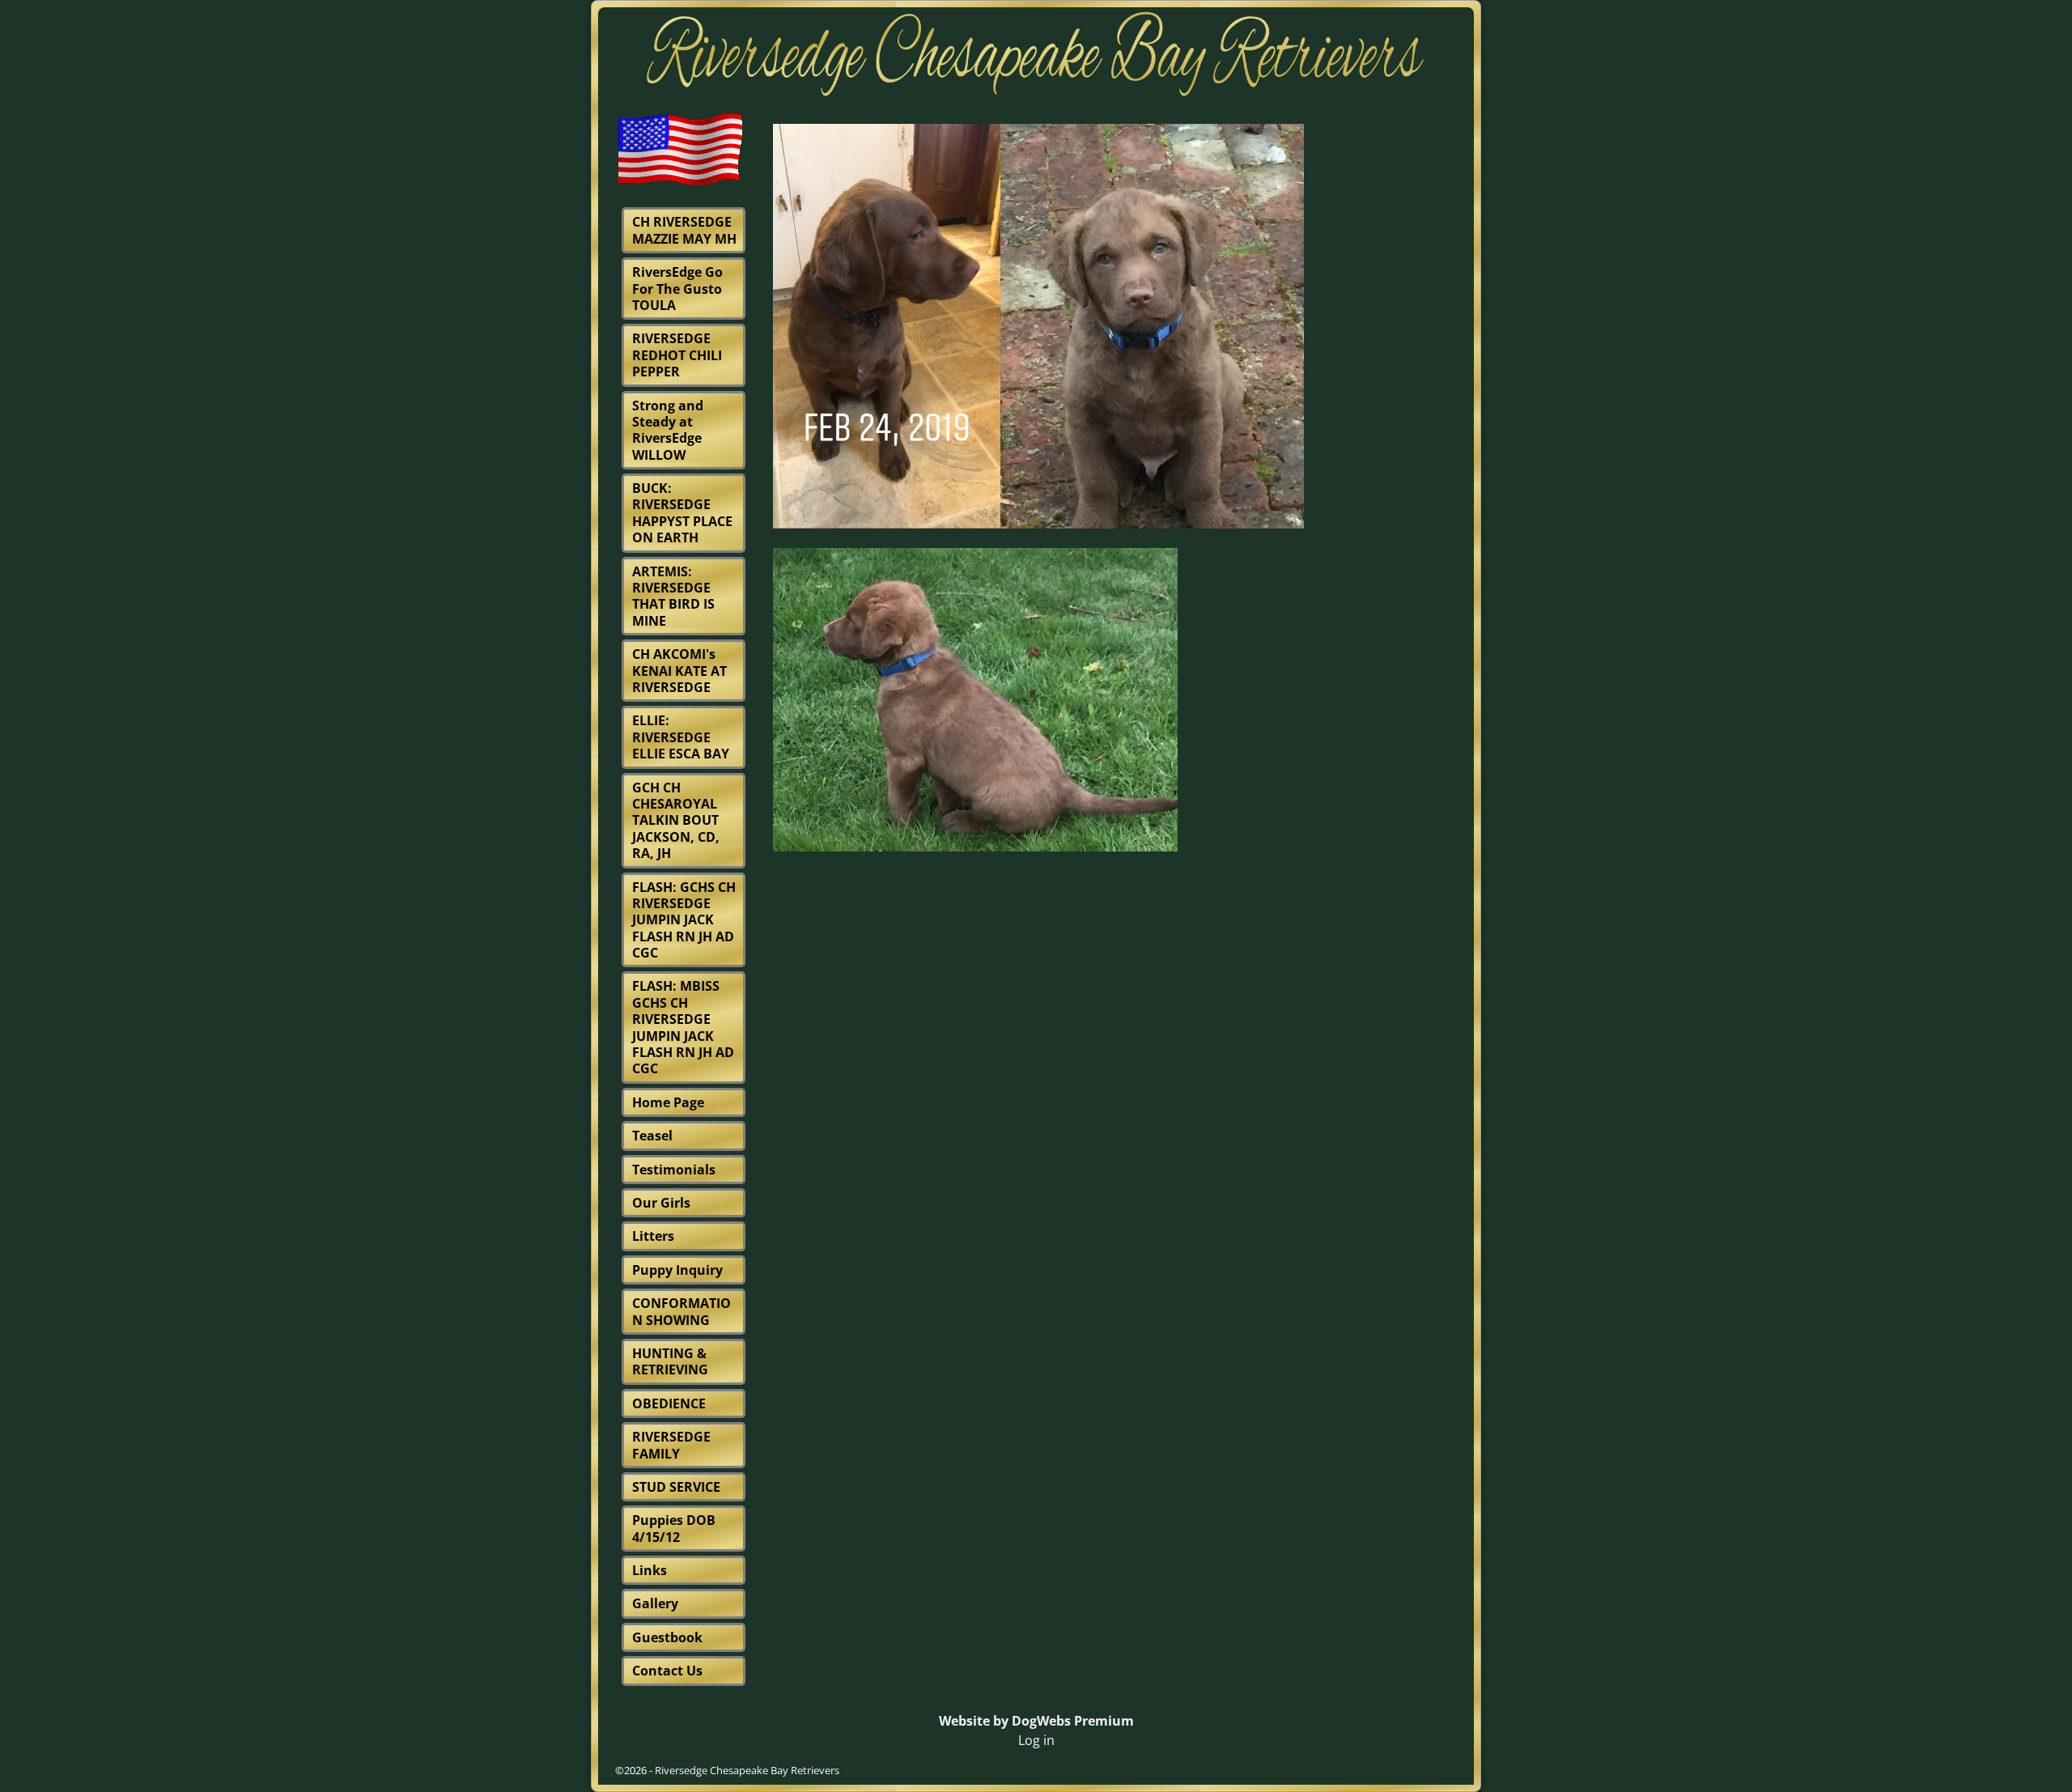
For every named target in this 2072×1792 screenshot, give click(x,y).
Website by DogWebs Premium (1036, 1721)
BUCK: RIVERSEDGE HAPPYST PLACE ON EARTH (682, 513)
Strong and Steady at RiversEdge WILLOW (668, 430)
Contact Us (667, 1671)
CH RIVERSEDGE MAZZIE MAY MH (684, 230)
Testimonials (674, 1170)
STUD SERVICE (676, 1487)
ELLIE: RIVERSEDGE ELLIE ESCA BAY (681, 737)
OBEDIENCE (669, 1403)
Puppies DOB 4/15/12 (674, 1528)
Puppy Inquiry (677, 1270)
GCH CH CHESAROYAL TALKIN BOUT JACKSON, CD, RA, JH (676, 821)
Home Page (668, 1102)
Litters (653, 1236)
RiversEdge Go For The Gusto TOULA (677, 289)
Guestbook (667, 1637)
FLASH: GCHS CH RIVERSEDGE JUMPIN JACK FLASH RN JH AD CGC (684, 920)
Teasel (652, 1136)
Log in (1036, 1740)
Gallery (655, 1603)
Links (650, 1570)
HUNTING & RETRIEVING (670, 1361)
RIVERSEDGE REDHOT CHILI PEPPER (677, 355)
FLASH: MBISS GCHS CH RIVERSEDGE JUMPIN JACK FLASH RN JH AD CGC (683, 1027)
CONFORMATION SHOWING (681, 1311)
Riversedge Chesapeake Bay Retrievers (747, 1770)
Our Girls (661, 1203)
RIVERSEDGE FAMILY (671, 1445)
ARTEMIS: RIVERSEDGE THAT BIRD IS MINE (673, 596)
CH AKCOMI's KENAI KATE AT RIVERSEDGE (679, 671)
